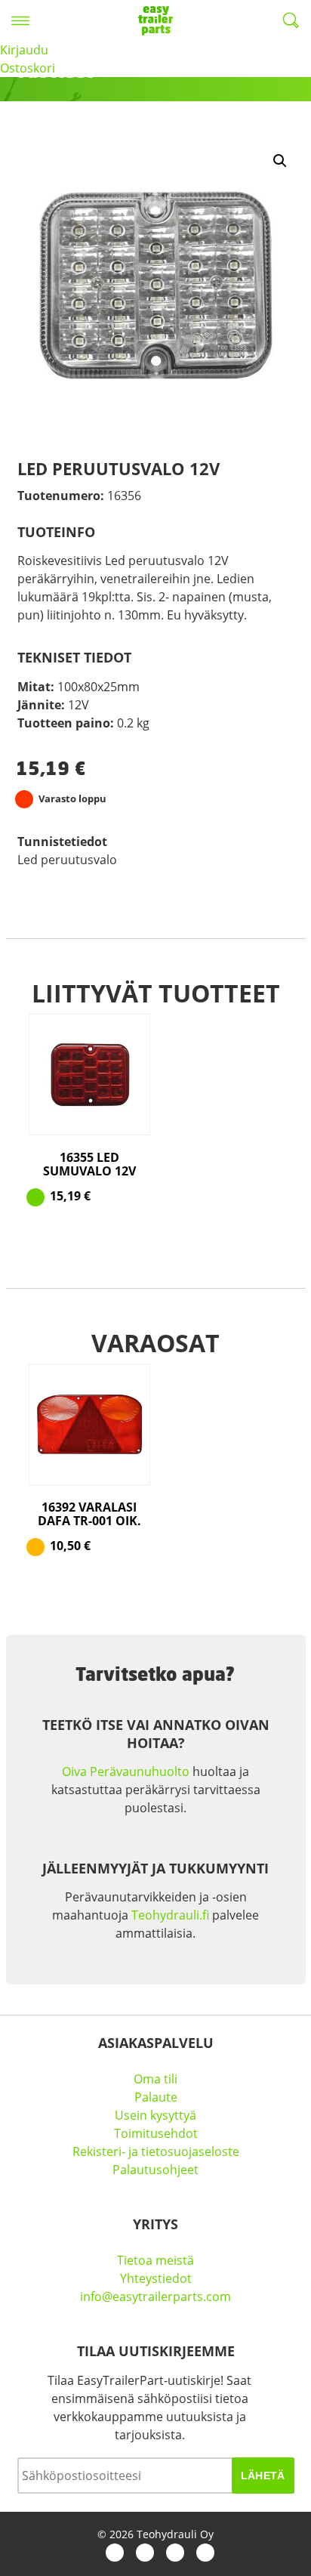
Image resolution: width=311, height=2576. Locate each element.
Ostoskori (28, 68)
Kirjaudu (24, 50)
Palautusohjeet (155, 2170)
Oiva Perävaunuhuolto (126, 1771)
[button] (280, 161)
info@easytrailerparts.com (155, 2296)
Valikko (20, 20)
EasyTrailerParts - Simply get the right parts (155, 20)
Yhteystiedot (156, 2278)
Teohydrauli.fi (170, 1915)
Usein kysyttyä (155, 2115)
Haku (291, 20)
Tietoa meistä (155, 2260)
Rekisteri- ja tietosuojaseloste (156, 2151)
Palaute (156, 2097)
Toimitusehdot (156, 2133)
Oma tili (155, 2079)
